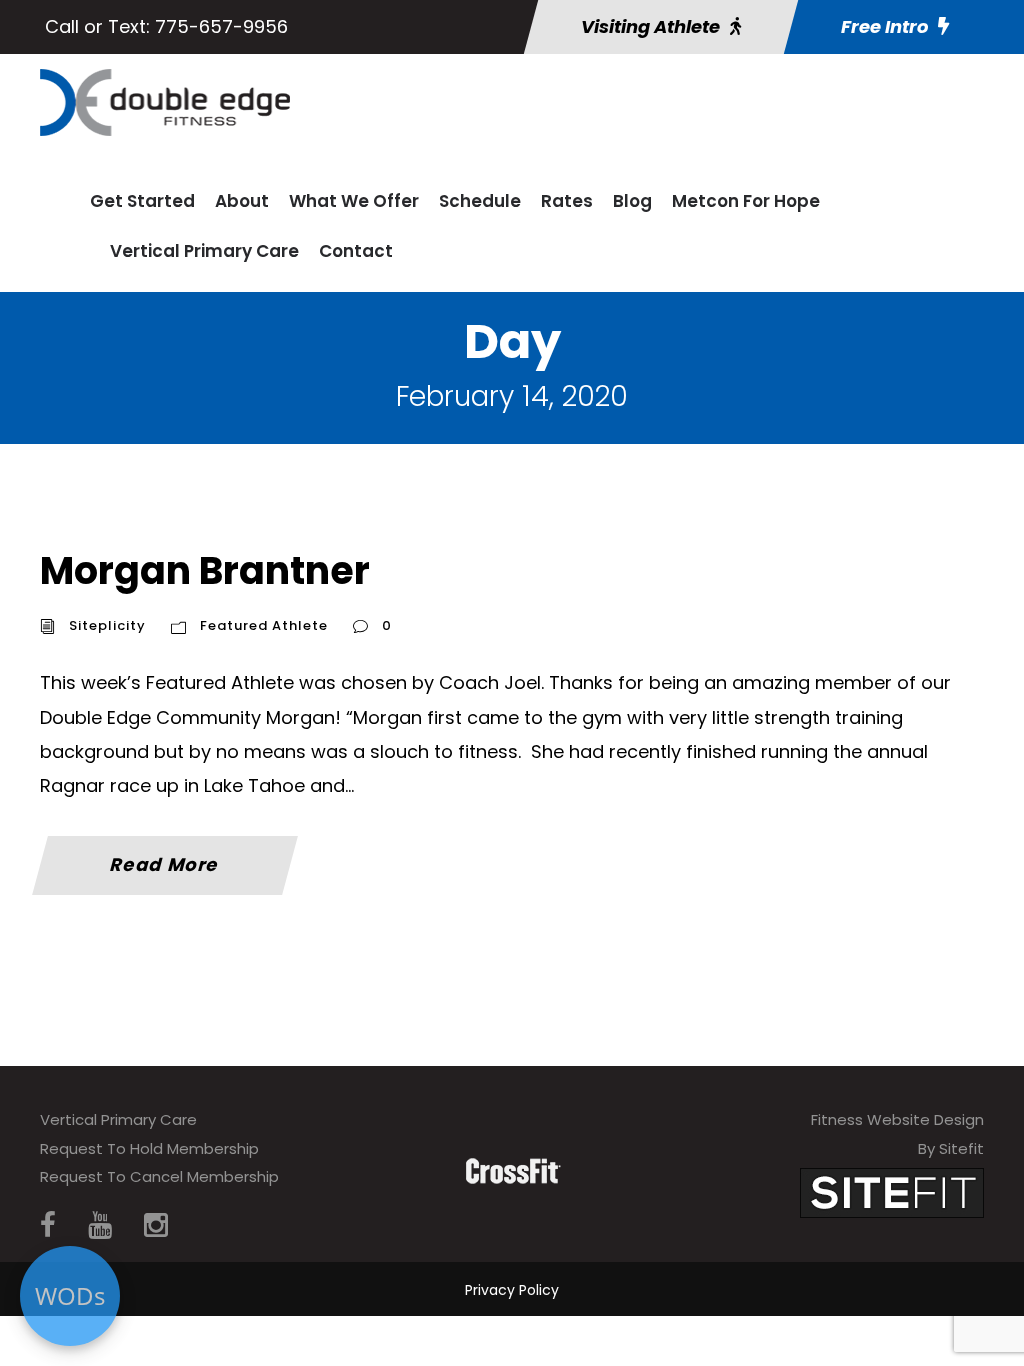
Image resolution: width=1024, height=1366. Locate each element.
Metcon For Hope (746, 201)
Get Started (142, 201)
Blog (632, 201)
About (242, 201)
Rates (567, 201)
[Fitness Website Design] (892, 1192)
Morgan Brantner (205, 570)
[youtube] (100, 1225)
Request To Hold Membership (149, 1148)
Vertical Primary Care (204, 251)
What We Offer (354, 201)
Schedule (480, 201)
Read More (165, 864)
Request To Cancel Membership (159, 1176)
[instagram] (156, 1225)
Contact (356, 251)
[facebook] (48, 1225)
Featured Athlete (264, 625)
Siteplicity (107, 625)
